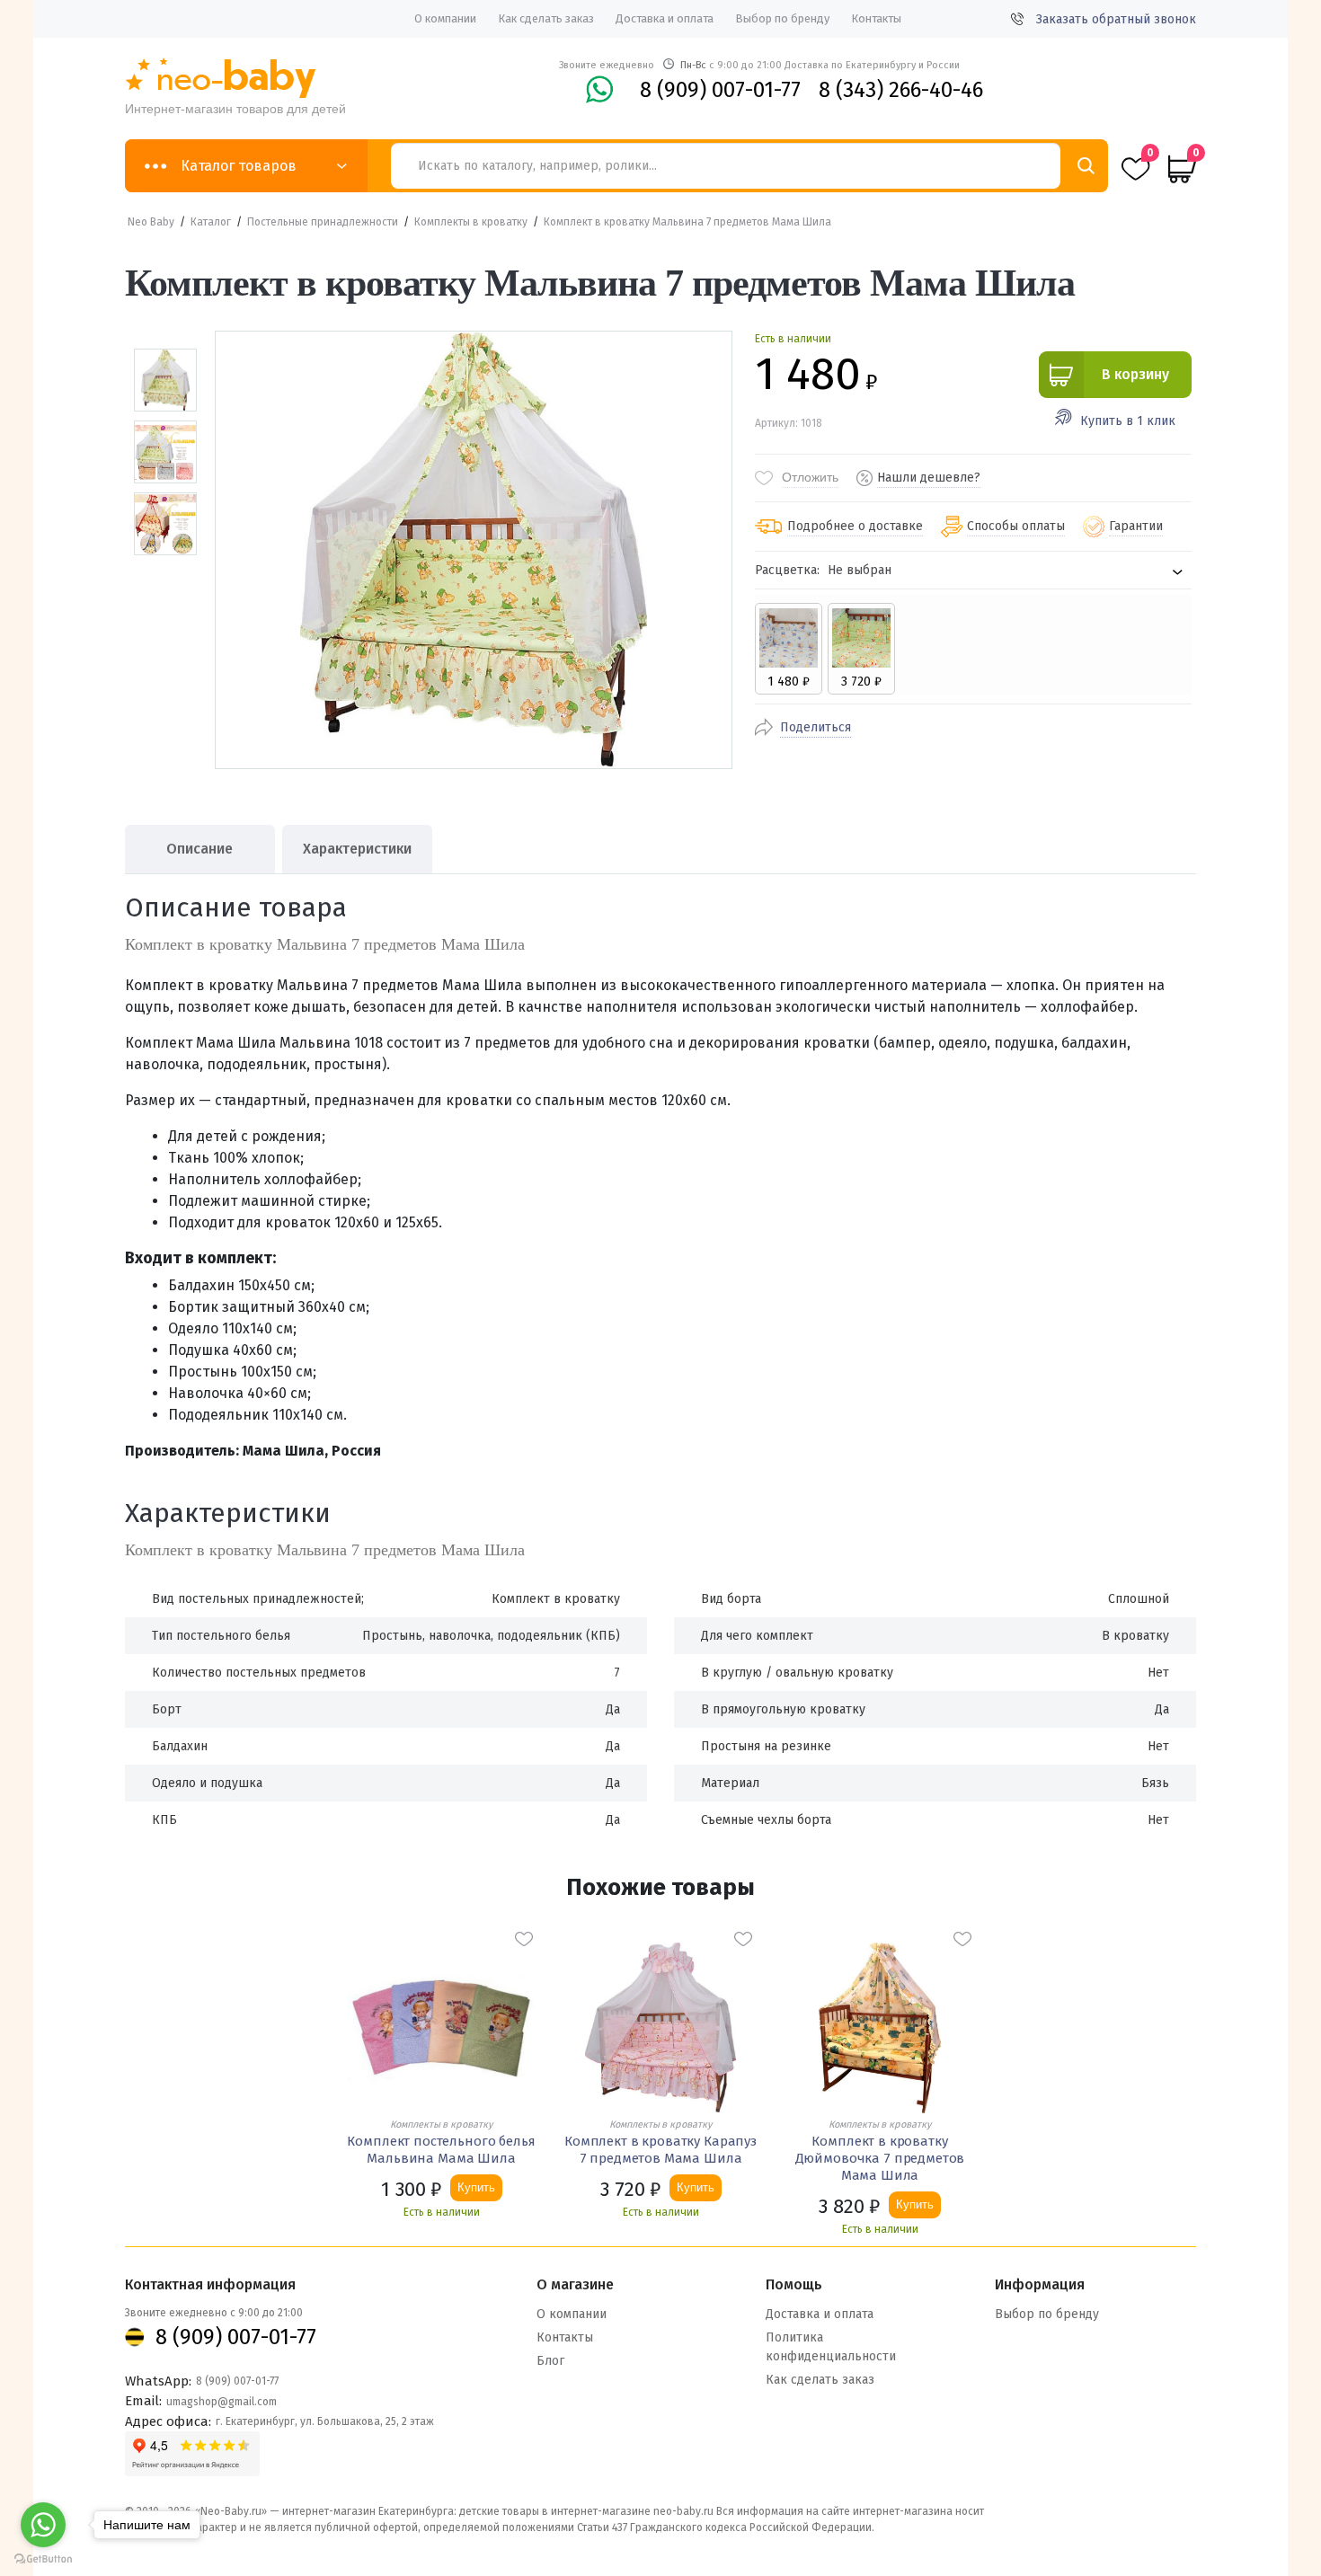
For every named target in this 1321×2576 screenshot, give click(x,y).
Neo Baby (151, 222)
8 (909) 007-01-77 (720, 90)
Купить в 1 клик (1128, 421)
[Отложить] (524, 1939)
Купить (476, 2187)
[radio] (789, 649)
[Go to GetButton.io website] (43, 2558)
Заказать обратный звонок (1116, 19)
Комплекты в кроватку (471, 222)
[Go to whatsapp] (43, 2525)
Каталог (211, 222)
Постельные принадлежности (323, 222)
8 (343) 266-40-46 (901, 90)
